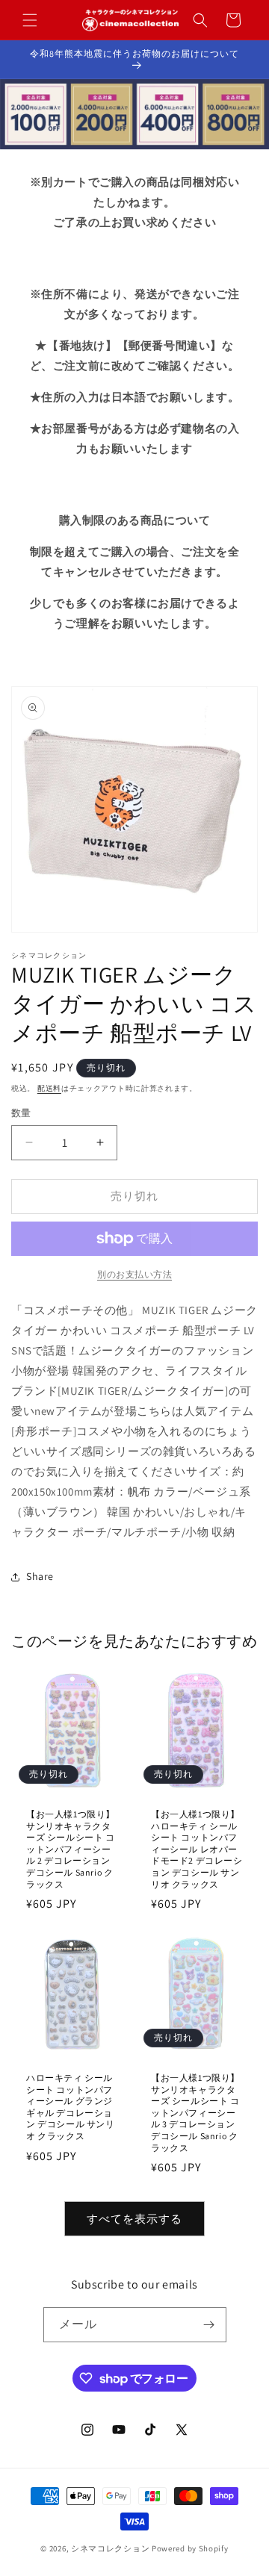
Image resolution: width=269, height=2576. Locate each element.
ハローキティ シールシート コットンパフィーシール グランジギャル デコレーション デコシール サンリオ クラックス (71, 2107)
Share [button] (40, 1576)
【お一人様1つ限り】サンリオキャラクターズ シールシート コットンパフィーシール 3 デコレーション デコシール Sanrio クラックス (195, 2113)
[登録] (209, 2325)
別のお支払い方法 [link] (134, 1274)
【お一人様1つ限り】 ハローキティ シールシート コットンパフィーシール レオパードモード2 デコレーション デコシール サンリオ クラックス (197, 1849)
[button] (30, 20)
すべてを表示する (134, 2219)
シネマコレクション (110, 2548)
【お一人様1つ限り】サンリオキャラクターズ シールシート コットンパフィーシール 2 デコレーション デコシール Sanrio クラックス (71, 1849)
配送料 (49, 1088)
